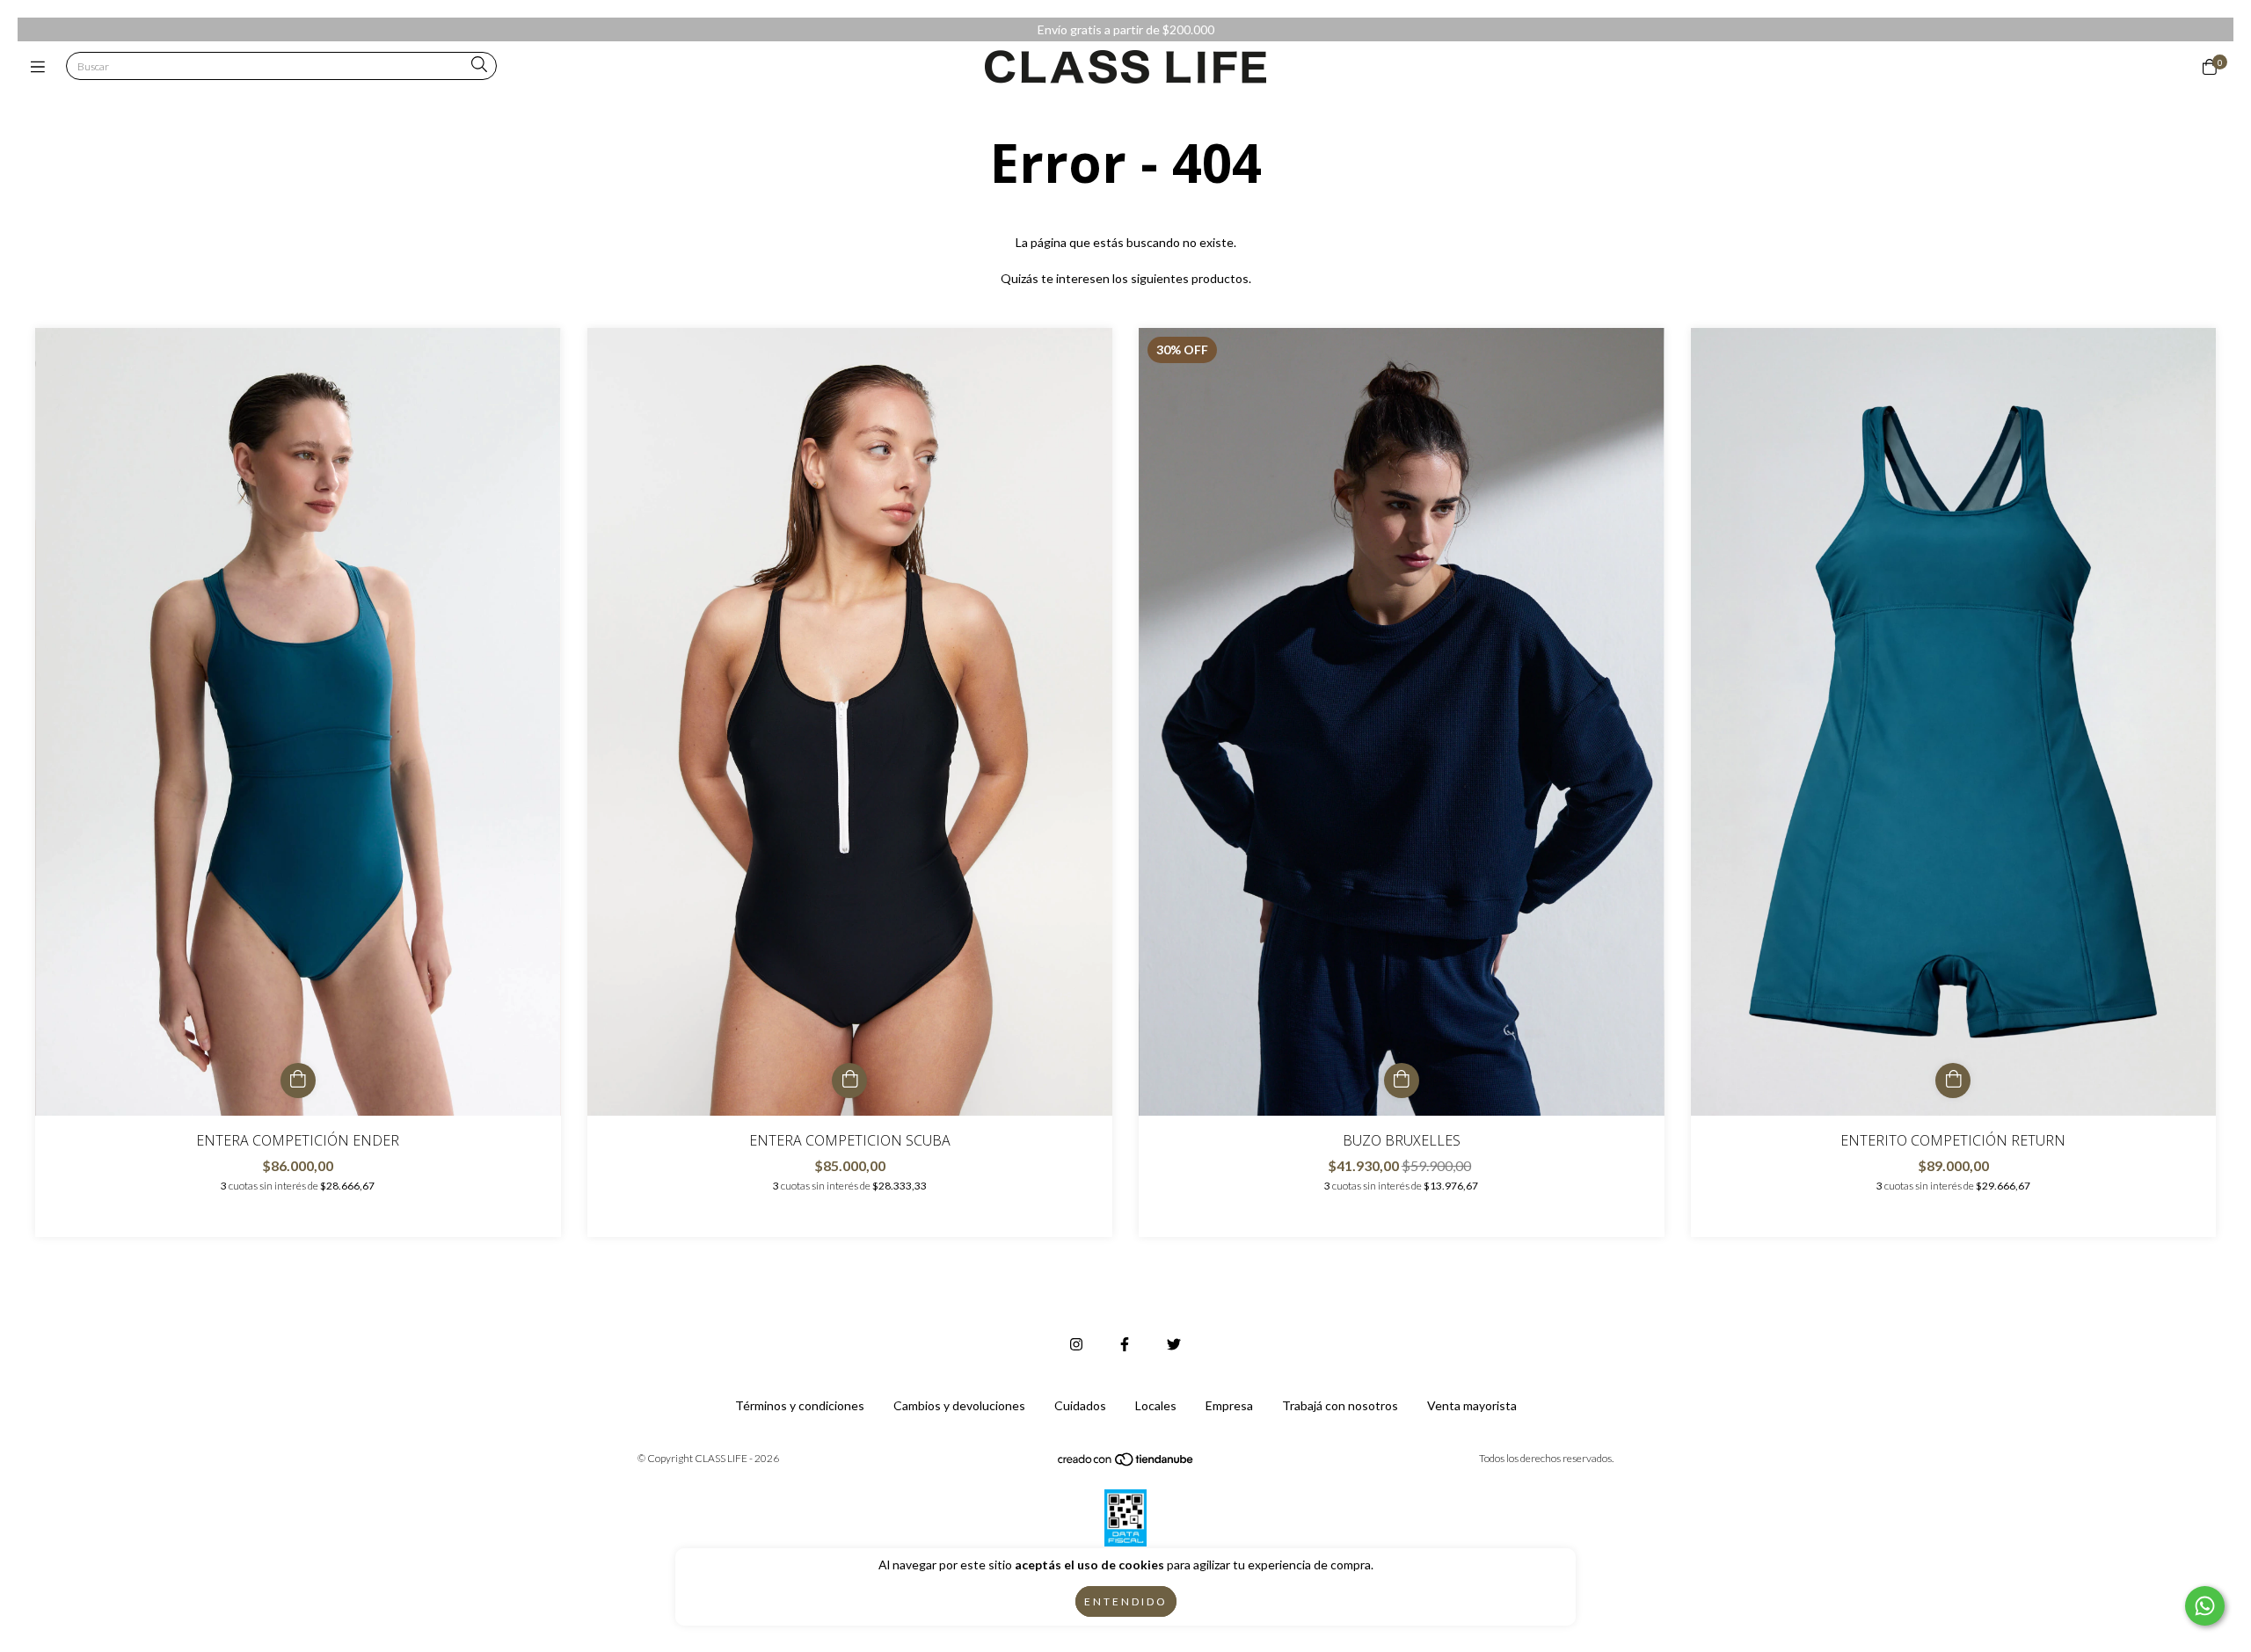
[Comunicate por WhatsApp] (2205, 1606)
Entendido (1126, 1601)
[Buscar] (479, 65)
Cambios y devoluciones (959, 1405)
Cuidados (1080, 1405)
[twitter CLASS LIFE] (1174, 1344)
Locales (1156, 1405)
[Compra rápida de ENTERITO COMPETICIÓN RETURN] (1953, 1081)
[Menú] (42, 67)
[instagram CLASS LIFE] (1076, 1344)
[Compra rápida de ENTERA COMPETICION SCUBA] (849, 1081)
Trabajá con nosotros (1340, 1405)
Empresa (1229, 1405)
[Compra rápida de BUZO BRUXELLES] (1402, 1081)
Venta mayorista (1472, 1405)
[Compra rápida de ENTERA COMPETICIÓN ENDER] (298, 1081)
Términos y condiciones (800, 1405)
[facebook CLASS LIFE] (1125, 1344)
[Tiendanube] (1126, 1463)
